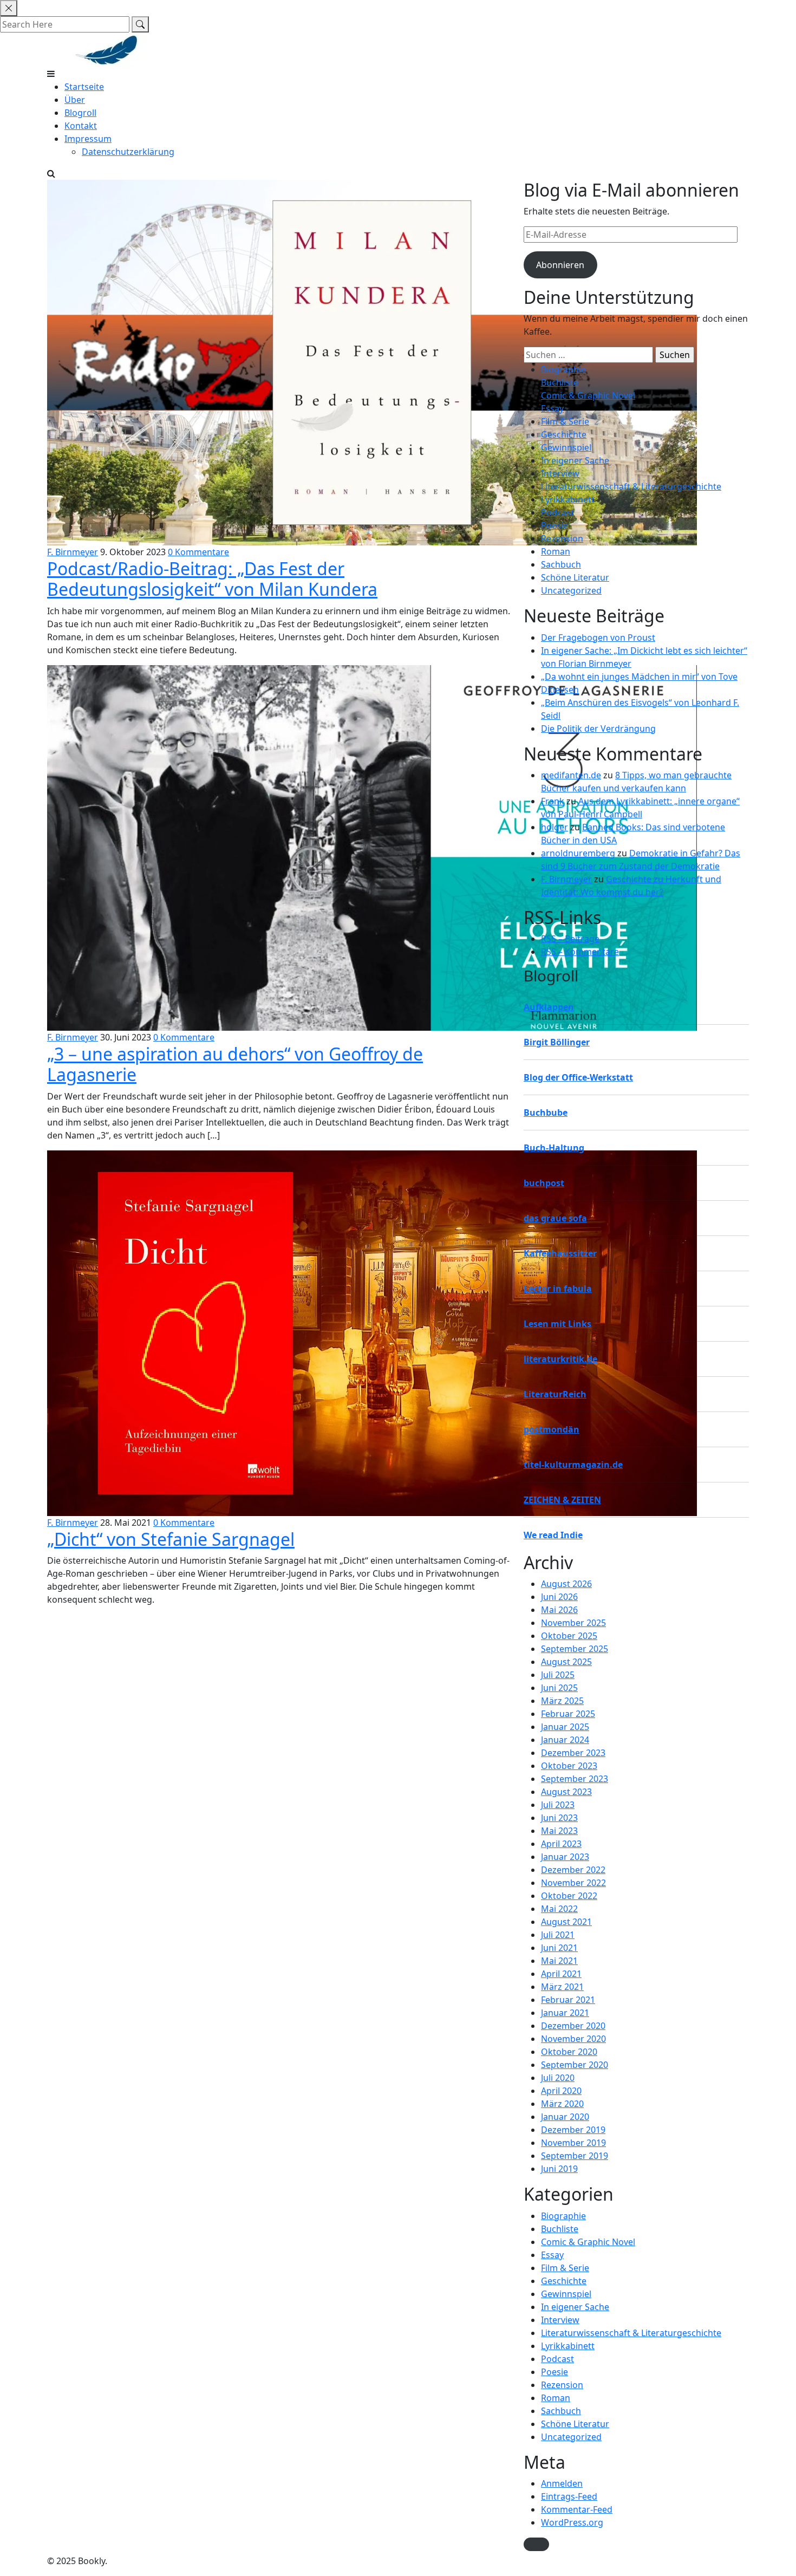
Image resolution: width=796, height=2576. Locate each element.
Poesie (554, 525)
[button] (536, 2544)
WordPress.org (572, 2522)
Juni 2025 (559, 1688)
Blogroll (80, 113)
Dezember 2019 (573, 2130)
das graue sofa (555, 1218)
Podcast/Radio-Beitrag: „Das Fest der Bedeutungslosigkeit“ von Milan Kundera (212, 579)
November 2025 (573, 1623)
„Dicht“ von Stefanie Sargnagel (171, 1539)
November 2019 (573, 2143)
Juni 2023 (559, 1818)
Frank (553, 801)
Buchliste (560, 382)
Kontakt (81, 126)
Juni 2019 (559, 2169)
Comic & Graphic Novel (588, 395)
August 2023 (566, 1792)
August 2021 (566, 1922)
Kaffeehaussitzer (560, 1253)
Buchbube (546, 1113)
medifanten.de (571, 775)
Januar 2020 (565, 2117)
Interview (560, 473)
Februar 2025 (568, 1714)
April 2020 (561, 2091)
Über (75, 100)
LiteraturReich (555, 1394)
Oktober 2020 (569, 2052)
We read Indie (553, 1535)
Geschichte (564, 434)
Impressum (88, 139)
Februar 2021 (568, 2000)
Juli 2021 (558, 1935)
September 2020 (575, 2065)
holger (554, 827)
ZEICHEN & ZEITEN (562, 1500)
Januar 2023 (565, 1857)
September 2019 (575, 2156)
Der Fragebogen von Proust (598, 638)
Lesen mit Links (557, 1324)
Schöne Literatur (575, 577)
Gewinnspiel (566, 447)
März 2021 (562, 1987)
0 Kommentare (198, 552)
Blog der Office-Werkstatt (578, 1077)
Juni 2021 (559, 1948)
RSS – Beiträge (570, 939)
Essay (552, 408)
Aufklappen (549, 1007)
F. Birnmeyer (73, 552)
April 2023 (561, 1844)
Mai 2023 (559, 1831)
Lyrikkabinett (568, 499)
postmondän (552, 1429)
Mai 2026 (559, 1610)
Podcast (557, 512)
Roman (556, 551)
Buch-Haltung (554, 1148)
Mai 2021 (559, 1961)
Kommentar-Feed (577, 2509)
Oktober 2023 (569, 1766)
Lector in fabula (558, 1289)
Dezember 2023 (573, 1753)
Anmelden (562, 2483)
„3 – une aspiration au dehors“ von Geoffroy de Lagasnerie (235, 1064)
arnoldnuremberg (578, 853)
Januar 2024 (565, 1740)
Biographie (563, 369)
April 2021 (561, 1974)
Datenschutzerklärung (128, 152)
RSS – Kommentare (580, 952)
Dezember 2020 (573, 2026)
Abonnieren (560, 265)
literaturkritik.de (560, 1359)
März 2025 (562, 1701)
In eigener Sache (575, 460)
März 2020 (562, 2104)
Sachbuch (561, 564)
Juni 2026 (559, 1597)
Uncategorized (571, 590)
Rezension (562, 538)
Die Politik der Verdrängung (598, 728)
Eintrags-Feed (569, 2496)
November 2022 (573, 1883)
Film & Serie (565, 421)
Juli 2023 (558, 1805)
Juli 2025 (558, 1675)
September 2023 (575, 1779)
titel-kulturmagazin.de (573, 1465)
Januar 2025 (565, 1727)
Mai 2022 (559, 1909)
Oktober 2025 (569, 1636)
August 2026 (566, 1584)
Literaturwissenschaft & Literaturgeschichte (631, 486)
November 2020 (573, 2039)
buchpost (544, 1183)
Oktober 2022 (569, 1896)
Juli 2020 (558, 2078)
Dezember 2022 (573, 1870)
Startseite (84, 87)
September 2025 (575, 1649)
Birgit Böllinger (557, 1042)
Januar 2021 (565, 2013)
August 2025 (566, 1662)
